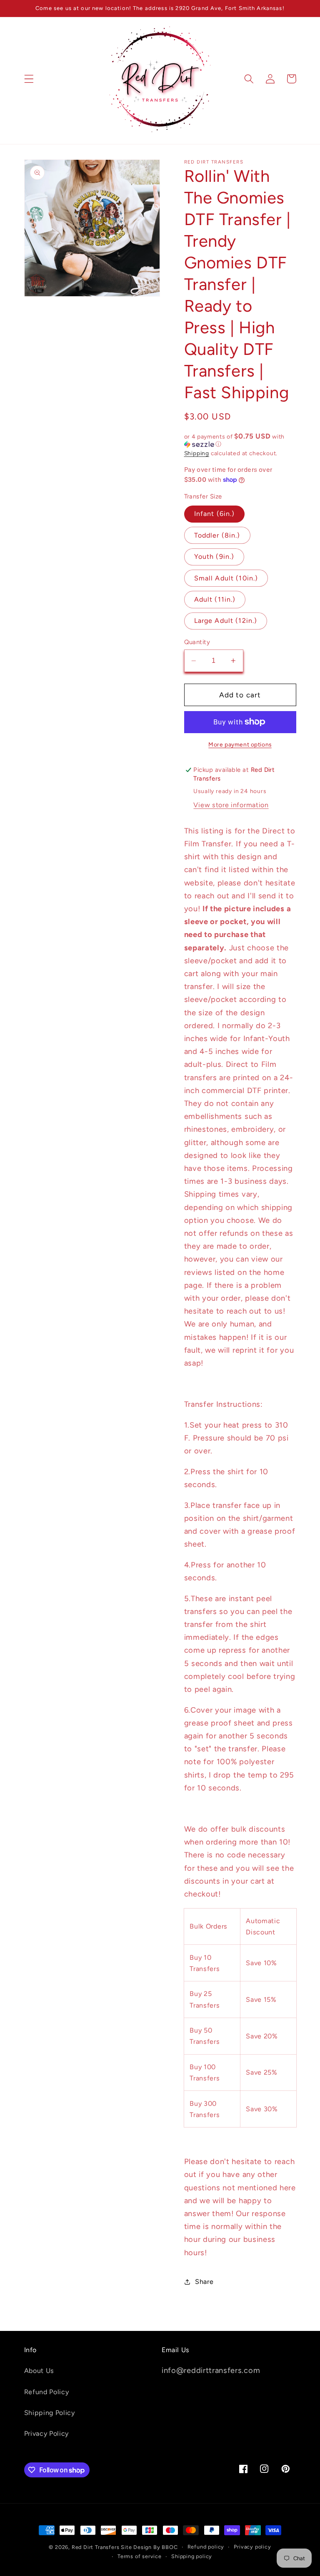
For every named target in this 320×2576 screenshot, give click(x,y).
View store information (231, 805)
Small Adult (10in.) (226, 578)
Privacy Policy (47, 2433)
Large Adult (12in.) (226, 621)
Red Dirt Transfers (96, 2547)
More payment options (240, 744)
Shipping (197, 453)
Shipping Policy (50, 2413)
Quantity (197, 642)
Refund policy (206, 2547)
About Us (39, 2371)
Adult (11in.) (215, 599)
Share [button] (204, 2282)
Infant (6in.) (215, 514)
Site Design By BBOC (149, 2547)
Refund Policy (47, 2392)
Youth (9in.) (214, 557)
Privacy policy (252, 2547)
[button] (29, 79)
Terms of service (140, 2556)
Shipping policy (192, 2556)
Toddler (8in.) (217, 535)
